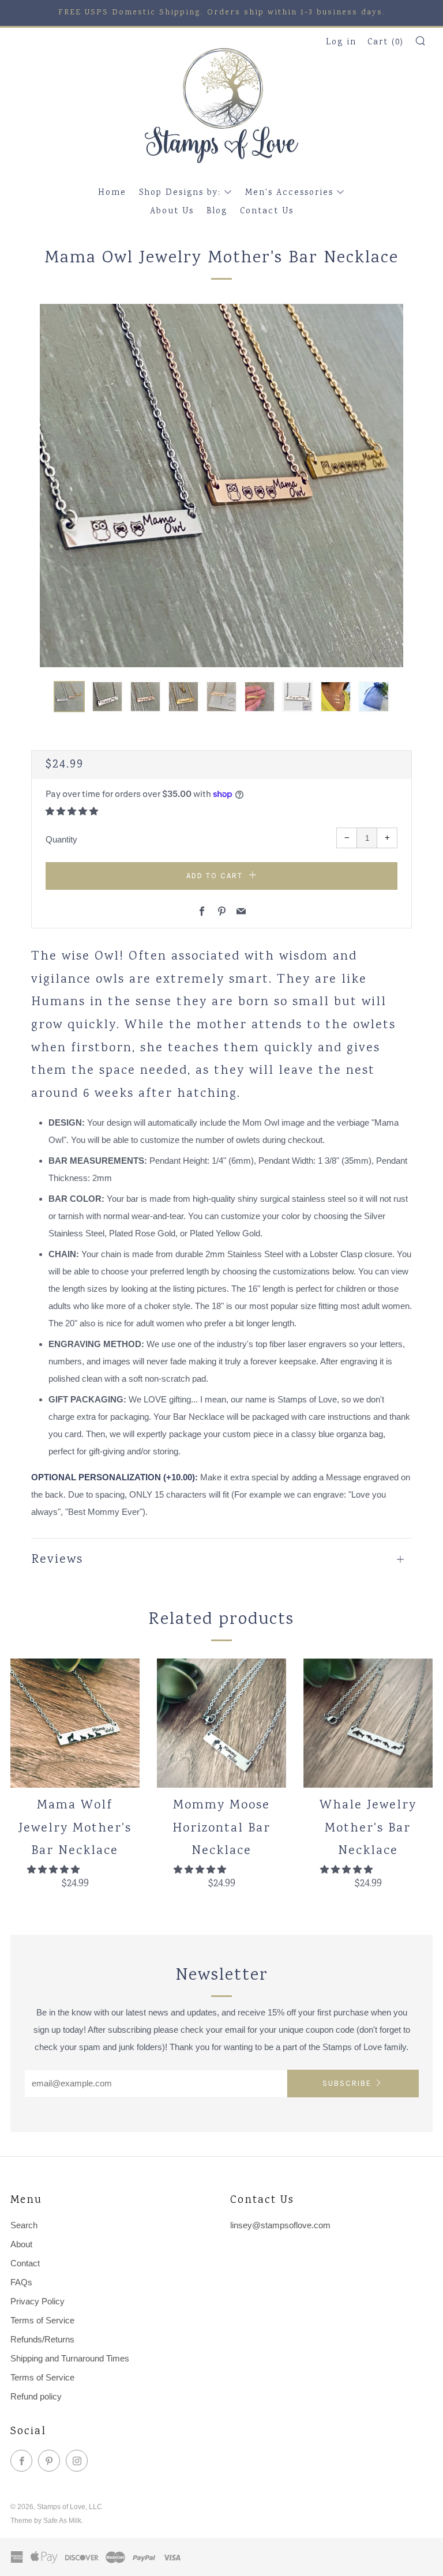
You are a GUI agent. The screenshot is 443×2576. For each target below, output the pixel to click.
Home (112, 193)
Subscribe (347, 2083)
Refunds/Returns (42, 2339)
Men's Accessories (289, 193)
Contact (25, 2263)
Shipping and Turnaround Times (70, 2358)
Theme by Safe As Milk (46, 2521)
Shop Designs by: (180, 193)
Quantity (61, 839)
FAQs (21, 2282)
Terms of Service (42, 2320)
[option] (221, 486)
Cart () (386, 43)
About (21, 2244)
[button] (69, 697)
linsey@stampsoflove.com (280, 2225)
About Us (172, 212)
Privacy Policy (37, 2301)
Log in (341, 43)
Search (24, 2225)
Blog (217, 212)
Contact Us (267, 212)
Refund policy (36, 2396)
